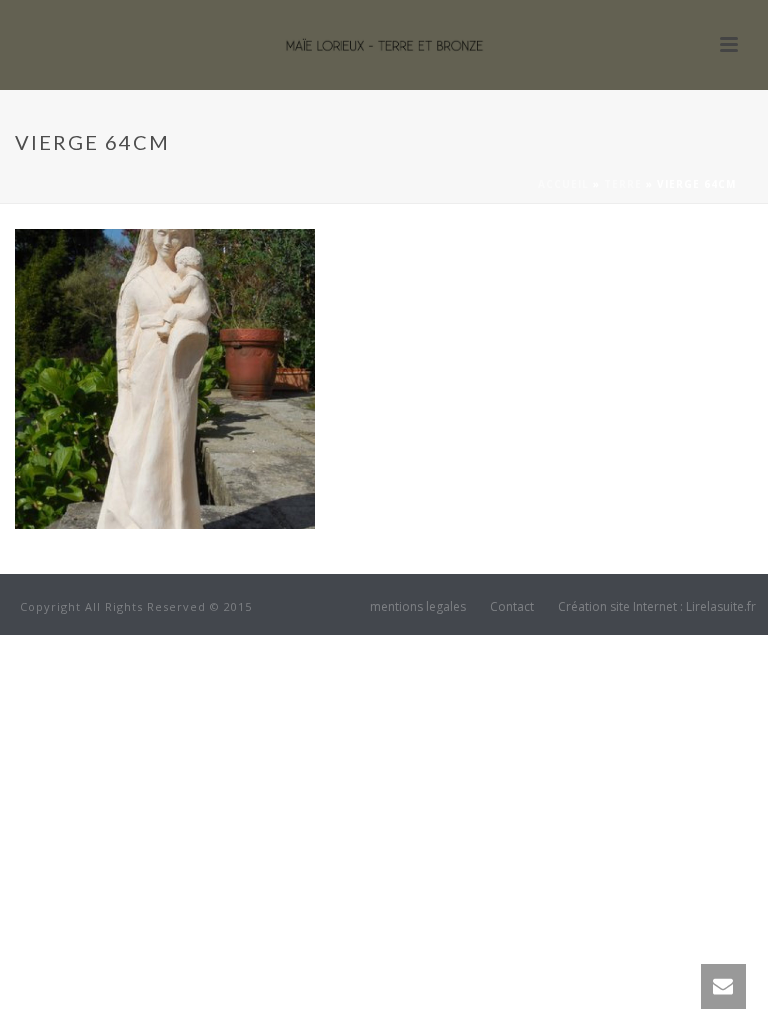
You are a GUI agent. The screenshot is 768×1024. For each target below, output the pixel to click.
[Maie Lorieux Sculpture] (384, 45)
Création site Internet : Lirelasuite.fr (657, 607)
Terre (623, 184)
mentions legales (418, 607)
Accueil (563, 184)
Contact (512, 607)
